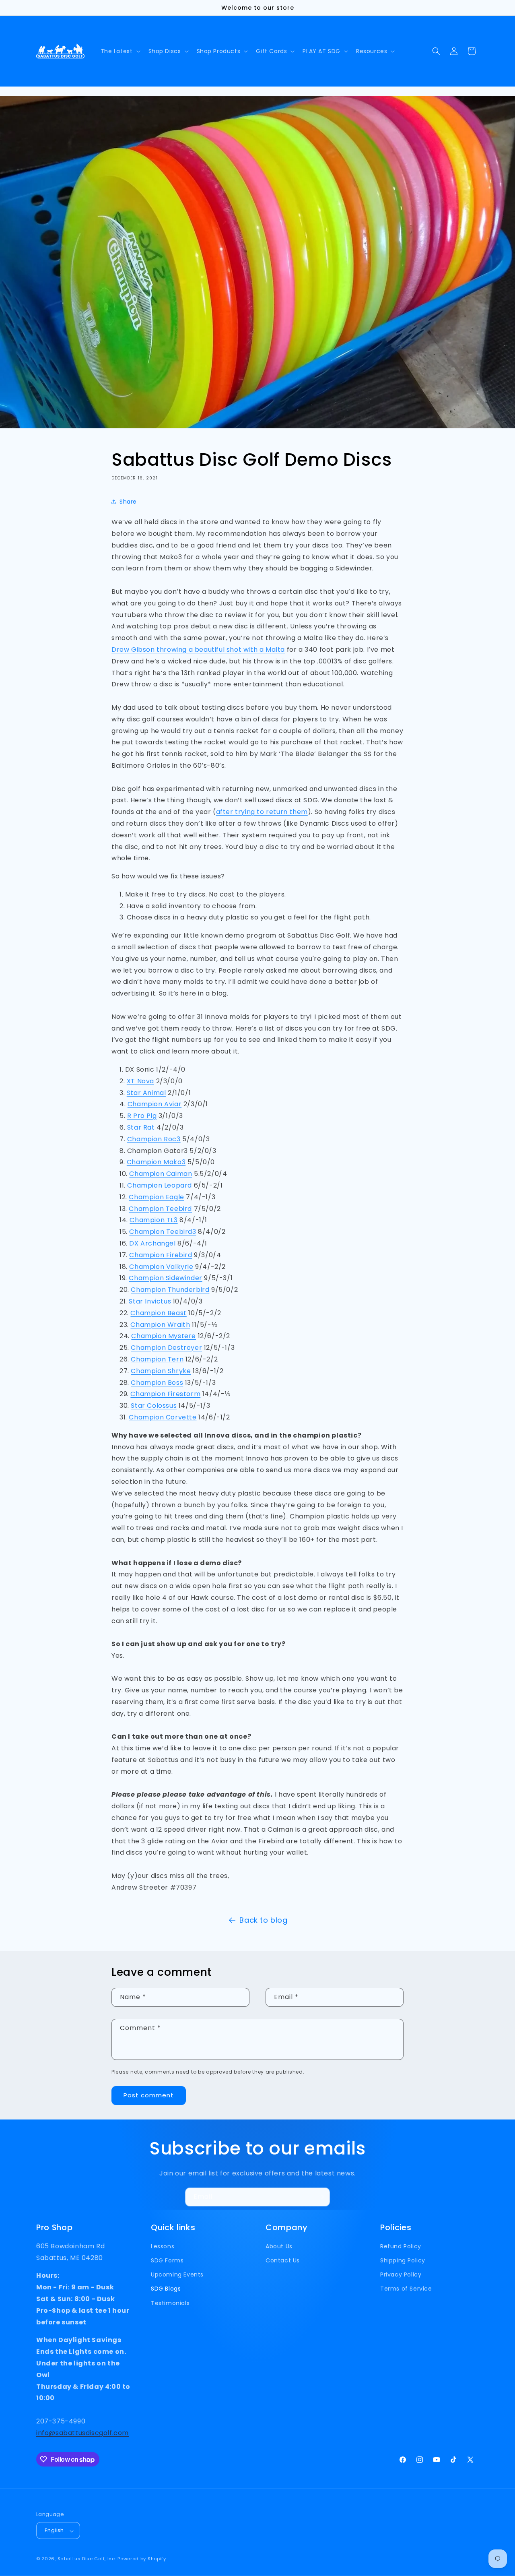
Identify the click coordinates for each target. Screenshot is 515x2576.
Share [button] (128, 502)
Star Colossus (154, 1406)
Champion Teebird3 (163, 1232)
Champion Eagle (156, 1197)
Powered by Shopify (142, 2559)
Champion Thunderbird (170, 1290)
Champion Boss (157, 1383)
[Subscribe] (321, 2197)
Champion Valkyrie (161, 1267)
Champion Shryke (161, 1371)
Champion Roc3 (154, 1139)
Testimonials (170, 2303)
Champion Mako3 (156, 1162)
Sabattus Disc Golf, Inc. (87, 2559)
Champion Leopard (160, 1185)
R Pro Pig (142, 1116)
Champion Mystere (164, 1336)
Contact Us (283, 2261)
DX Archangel (152, 1243)
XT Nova (140, 1081)
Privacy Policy (401, 2275)
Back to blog (263, 1920)
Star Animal (146, 1093)
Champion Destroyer (166, 1348)
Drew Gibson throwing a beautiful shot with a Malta (198, 650)
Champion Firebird (161, 1255)
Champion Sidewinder (165, 1278)
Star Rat (141, 1127)
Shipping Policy (403, 2261)
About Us (279, 2246)
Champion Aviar (154, 1104)
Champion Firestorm (165, 1394)
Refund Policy (401, 2246)
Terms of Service (406, 2289)
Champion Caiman (161, 1174)
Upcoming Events (177, 2275)
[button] (120, 51)
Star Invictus (150, 1301)
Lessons (163, 2246)
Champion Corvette (163, 1417)
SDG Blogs (166, 2289)
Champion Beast (158, 1313)
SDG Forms (167, 2261)
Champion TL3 (153, 1220)
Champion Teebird (160, 1209)
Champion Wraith (160, 1325)
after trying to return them (262, 812)
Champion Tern (157, 1359)
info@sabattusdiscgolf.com (82, 2433)
